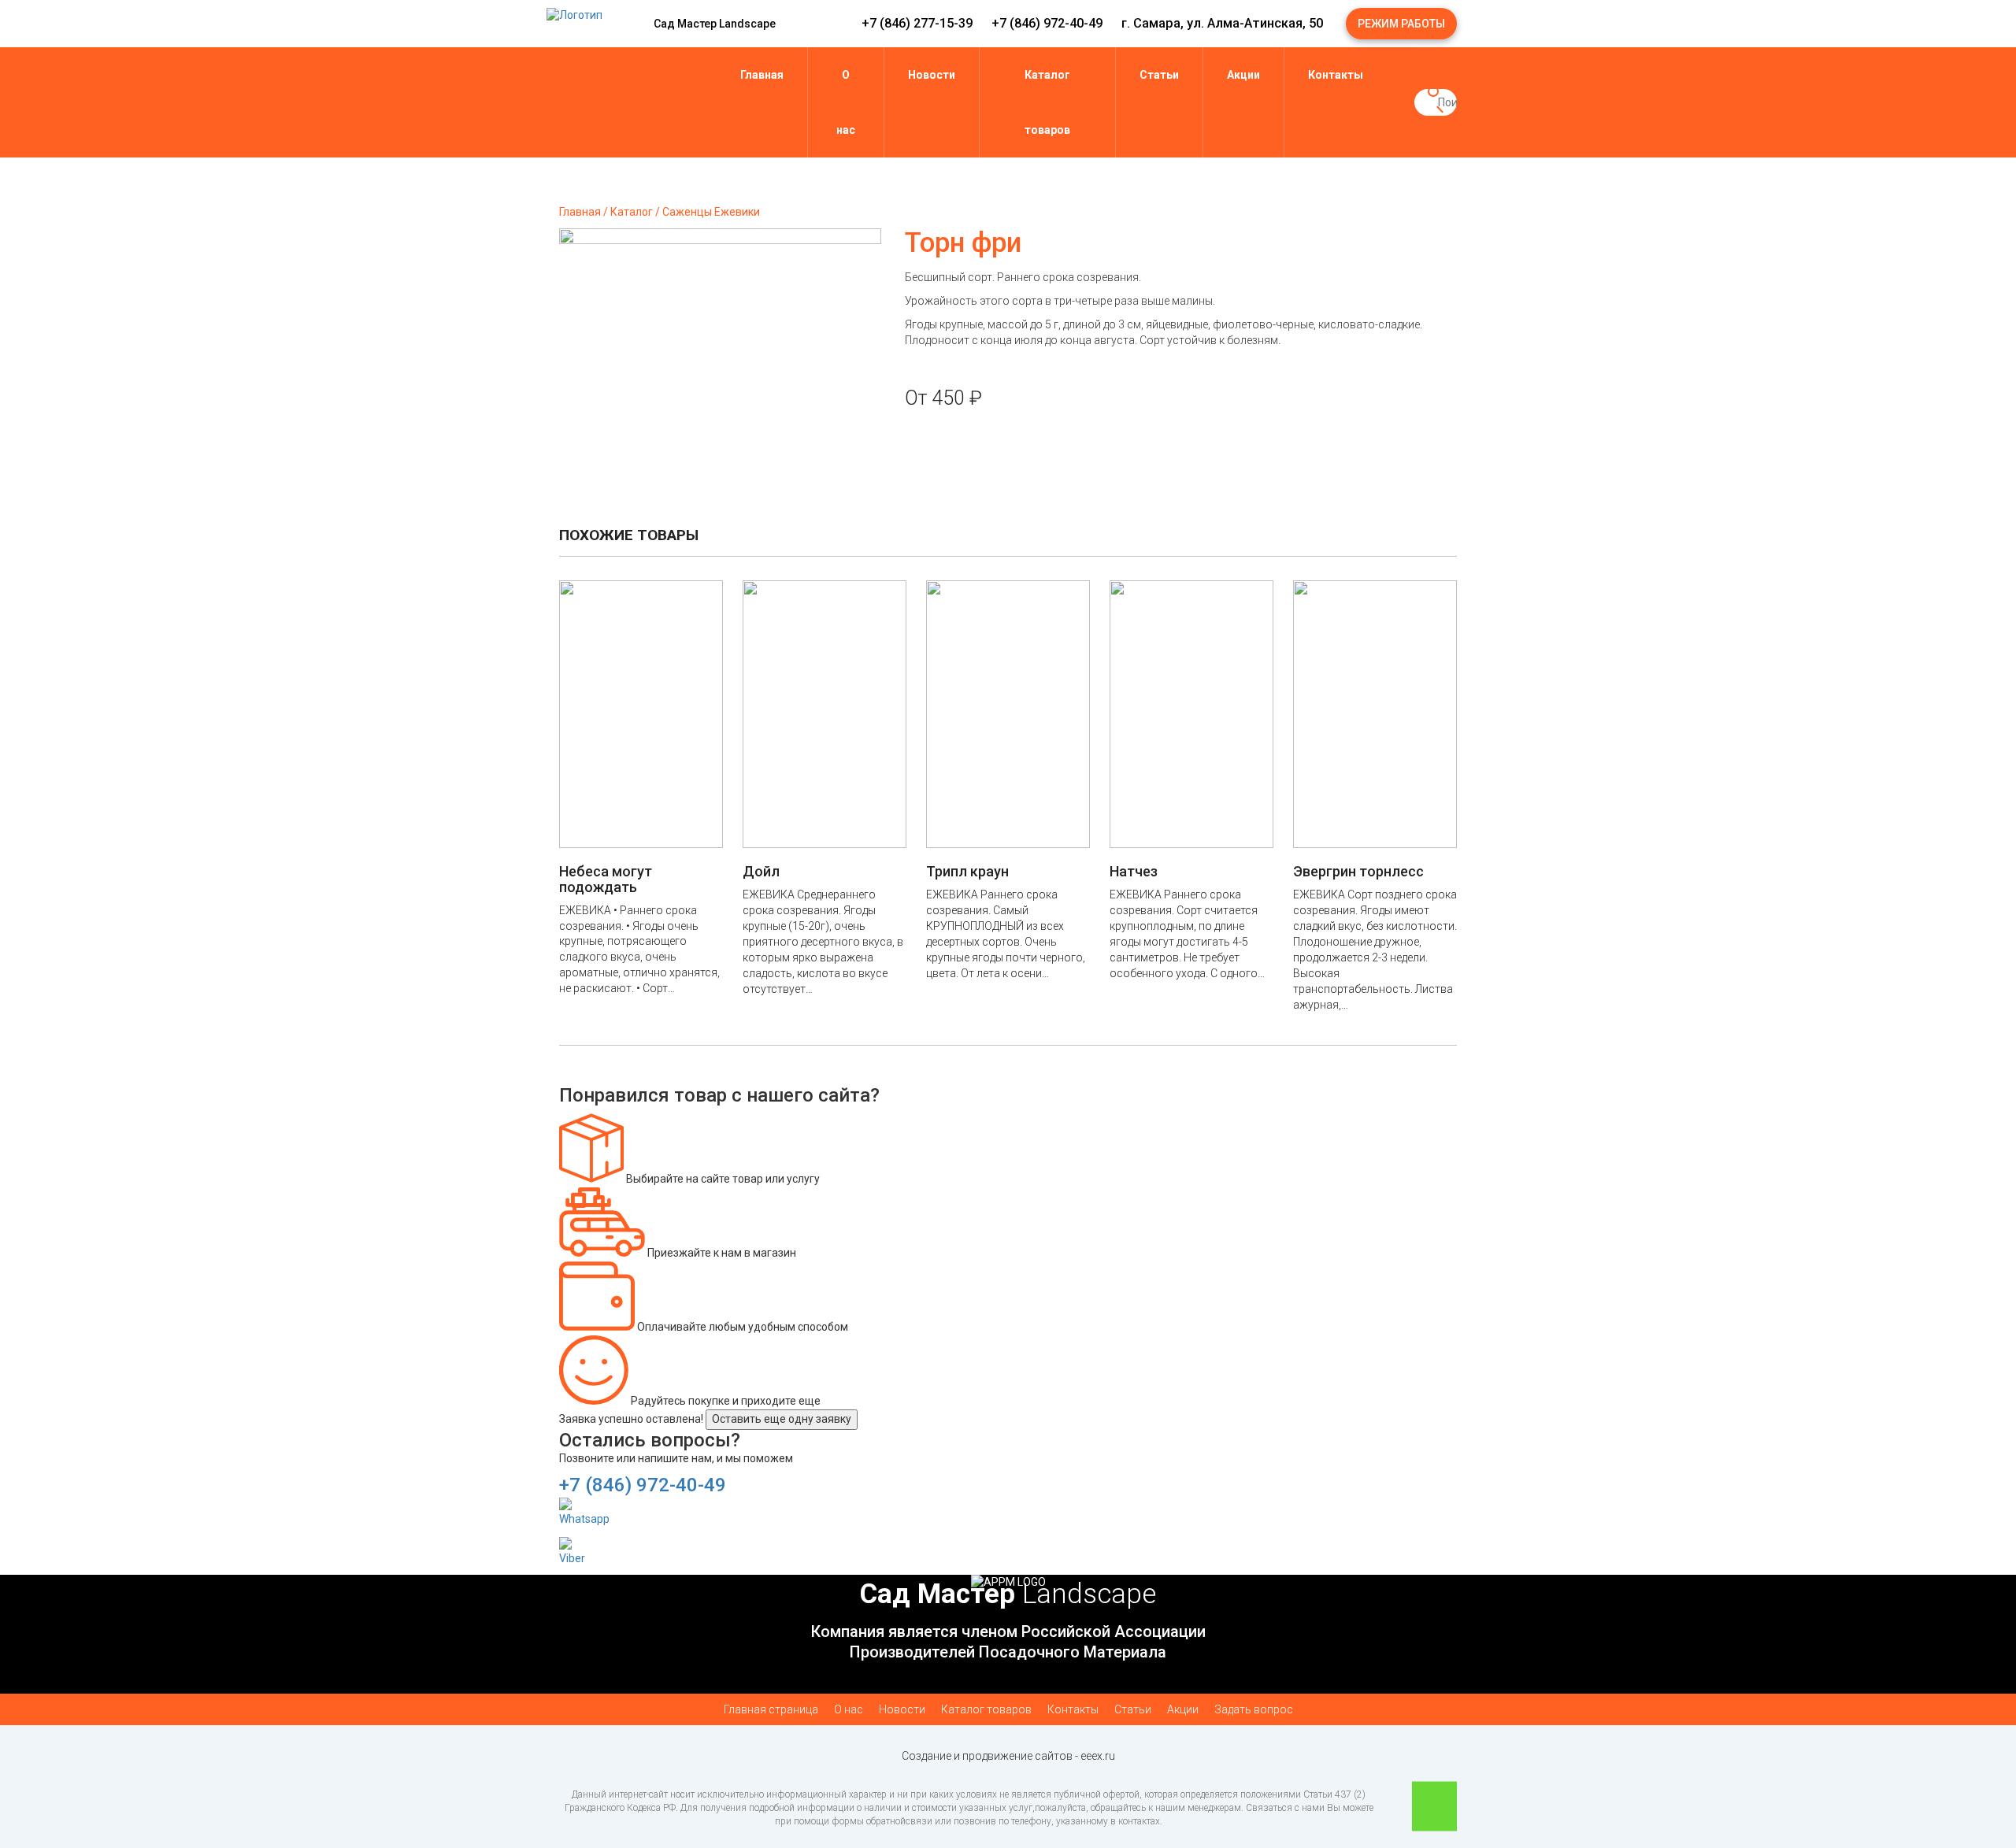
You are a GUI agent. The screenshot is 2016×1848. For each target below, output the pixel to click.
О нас (846, 102)
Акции (1243, 75)
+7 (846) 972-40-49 (1047, 23)
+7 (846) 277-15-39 (917, 23)
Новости (932, 75)
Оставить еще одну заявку (782, 1419)
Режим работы (1401, 24)
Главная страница (771, 1709)
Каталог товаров (1047, 102)
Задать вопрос (1254, 1709)
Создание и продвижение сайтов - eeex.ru (1008, 1756)
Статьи (1159, 75)
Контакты (1336, 75)
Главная (762, 75)
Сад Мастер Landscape (715, 24)
